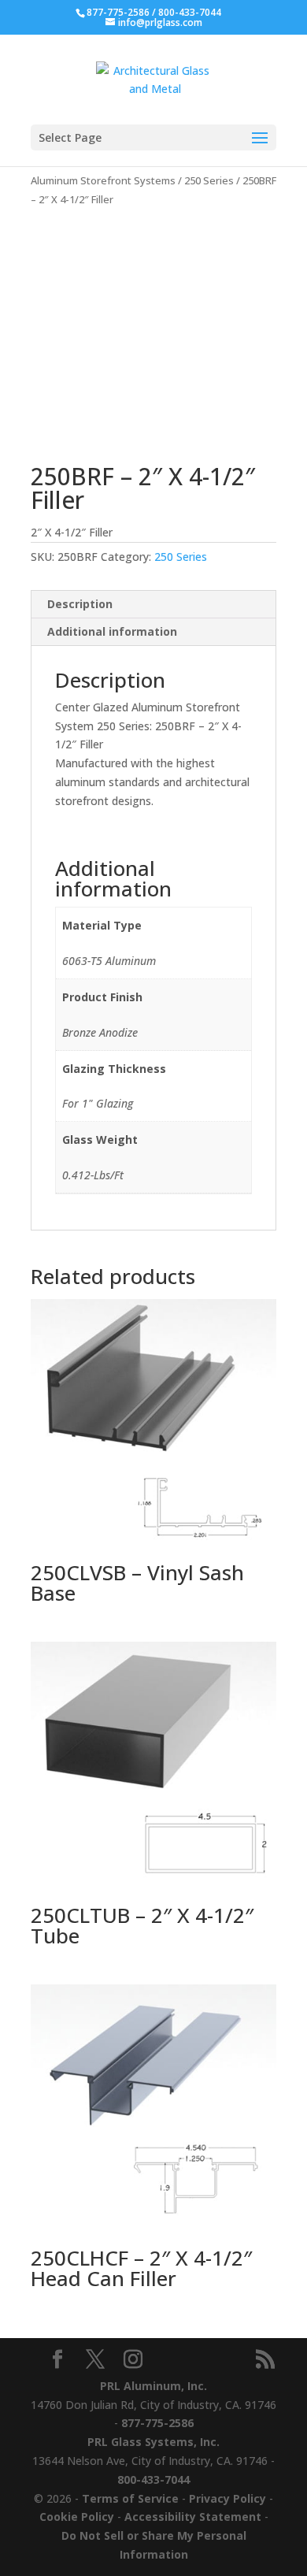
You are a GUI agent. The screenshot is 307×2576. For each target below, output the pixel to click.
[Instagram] (133, 2360)
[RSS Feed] (265, 2360)
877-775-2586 (118, 12)
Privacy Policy (227, 2498)
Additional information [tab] (112, 631)
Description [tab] (80, 604)
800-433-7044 (190, 12)
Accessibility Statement (193, 2517)
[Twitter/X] (95, 2360)
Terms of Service (130, 2498)
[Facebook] (57, 2360)
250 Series (209, 180)
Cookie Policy (77, 2517)
